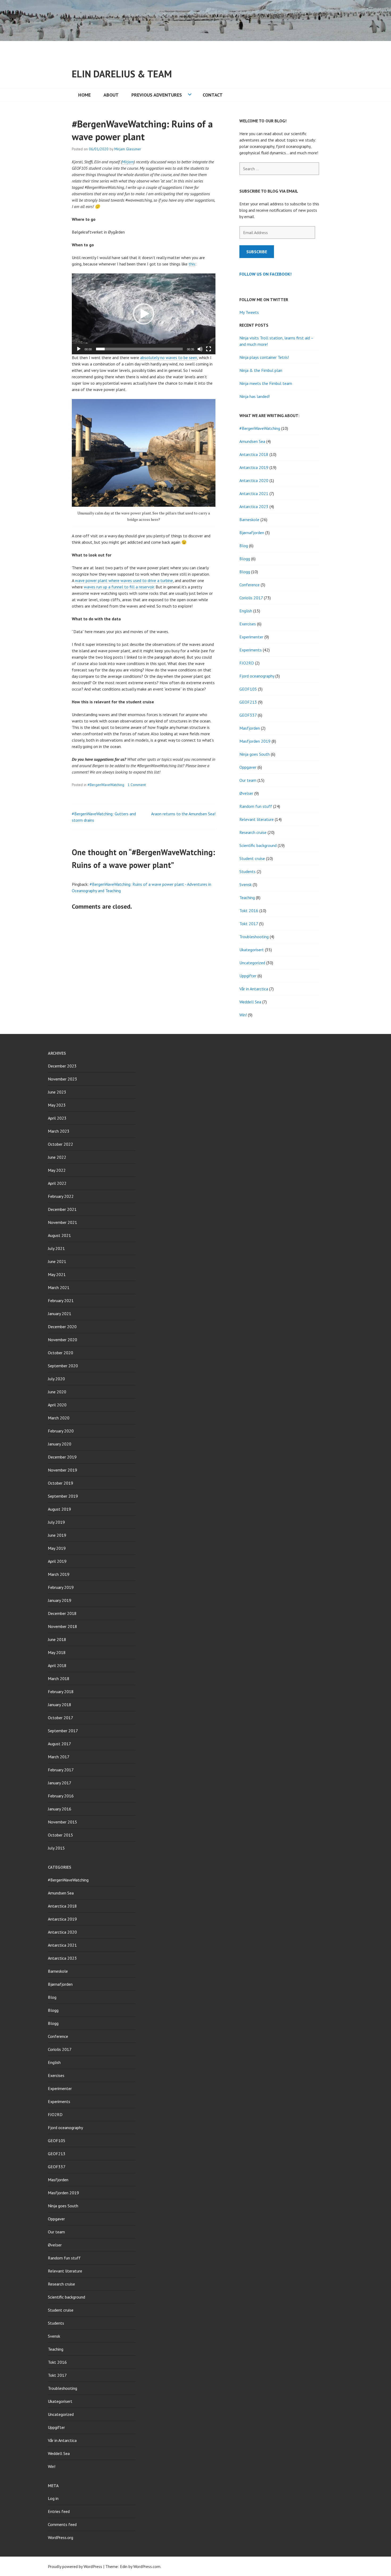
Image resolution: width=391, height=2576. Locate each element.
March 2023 (59, 1131)
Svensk (246, 884)
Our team (248, 780)
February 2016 (61, 1796)
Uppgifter (248, 976)
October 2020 (61, 1353)
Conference (249, 585)
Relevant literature (257, 819)
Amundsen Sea (252, 441)
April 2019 (57, 1561)
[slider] (139, 349)
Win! (243, 1015)
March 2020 (59, 1418)
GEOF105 (248, 689)
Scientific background (258, 845)
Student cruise (252, 858)
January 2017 (60, 1783)
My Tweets (249, 312)
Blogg (245, 559)
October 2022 (61, 1144)
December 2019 (62, 1457)
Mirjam (128, 162)
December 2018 (62, 1613)
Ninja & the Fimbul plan (261, 370)
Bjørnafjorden (252, 533)
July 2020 (56, 1379)
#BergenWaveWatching (106, 785)
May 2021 (57, 1274)
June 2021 (57, 1261)
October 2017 (61, 1718)
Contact (213, 95)
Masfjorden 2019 (255, 741)
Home (84, 95)
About (111, 95)
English (246, 611)
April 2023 (57, 1118)
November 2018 (63, 1626)
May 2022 (57, 1170)
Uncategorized (252, 963)
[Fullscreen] (209, 349)
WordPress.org (61, 2537)
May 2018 (57, 1652)
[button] (144, 314)
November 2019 (63, 1470)
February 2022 (61, 1196)
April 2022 (57, 1183)
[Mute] (200, 349)
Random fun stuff (256, 806)
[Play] (79, 349)
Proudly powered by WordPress (75, 2566)
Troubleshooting (254, 937)
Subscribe (257, 252)
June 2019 (57, 1535)
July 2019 (56, 1522)
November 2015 (63, 1822)
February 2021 (61, 1301)
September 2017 (63, 1731)
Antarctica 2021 (254, 493)
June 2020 (57, 1392)
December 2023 (62, 1066)
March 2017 (59, 1757)
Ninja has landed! (255, 396)
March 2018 (59, 1678)
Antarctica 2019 (254, 467)
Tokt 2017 (249, 924)
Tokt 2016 (249, 911)
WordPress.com (147, 2566)
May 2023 (57, 1105)
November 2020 (63, 1340)
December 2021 (62, 1209)
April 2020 (57, 1405)
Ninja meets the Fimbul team (266, 383)
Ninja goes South (255, 754)
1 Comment (137, 785)
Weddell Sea (250, 1002)
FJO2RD (247, 663)
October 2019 (61, 1483)
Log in (53, 2498)
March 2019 (59, 1574)
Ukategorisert (252, 950)
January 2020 (60, 1444)
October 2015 (61, 1835)
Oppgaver (248, 767)
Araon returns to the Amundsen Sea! (183, 814)
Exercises (248, 624)
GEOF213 (248, 702)
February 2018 (61, 1692)
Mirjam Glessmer (128, 149)
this (192, 264)
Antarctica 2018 (254, 454)
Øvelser (246, 793)
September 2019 (63, 1496)
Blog (244, 546)
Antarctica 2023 (254, 506)
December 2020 (62, 1327)
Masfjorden (250, 728)
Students (248, 871)
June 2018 (57, 1639)
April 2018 (57, 1665)
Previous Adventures (157, 95)
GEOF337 (248, 715)
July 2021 (56, 1248)
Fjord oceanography (257, 676)
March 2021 (59, 1287)
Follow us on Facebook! (265, 274)
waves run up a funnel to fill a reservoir (119, 587)
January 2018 (60, 1705)
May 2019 (57, 1548)
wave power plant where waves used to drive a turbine (124, 580)
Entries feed (59, 2511)
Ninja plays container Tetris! (264, 357)
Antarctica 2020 (254, 480)
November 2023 (63, 1079)
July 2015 (56, 1848)
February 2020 (61, 1431)
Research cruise (253, 832)
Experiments (251, 650)
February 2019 (61, 1587)
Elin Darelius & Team (122, 74)
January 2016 (60, 1809)
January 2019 (60, 1600)
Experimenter (251, 637)
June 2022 (57, 1157)
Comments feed (62, 2524)
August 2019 (59, 1509)
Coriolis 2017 (251, 598)
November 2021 (63, 1222)
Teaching (247, 898)
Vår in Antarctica (254, 989)
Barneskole (249, 520)
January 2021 (60, 1314)
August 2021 (59, 1235)
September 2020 (63, 1366)
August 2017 (59, 1744)
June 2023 (57, 1092)
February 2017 (61, 1770)
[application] (144, 314)
